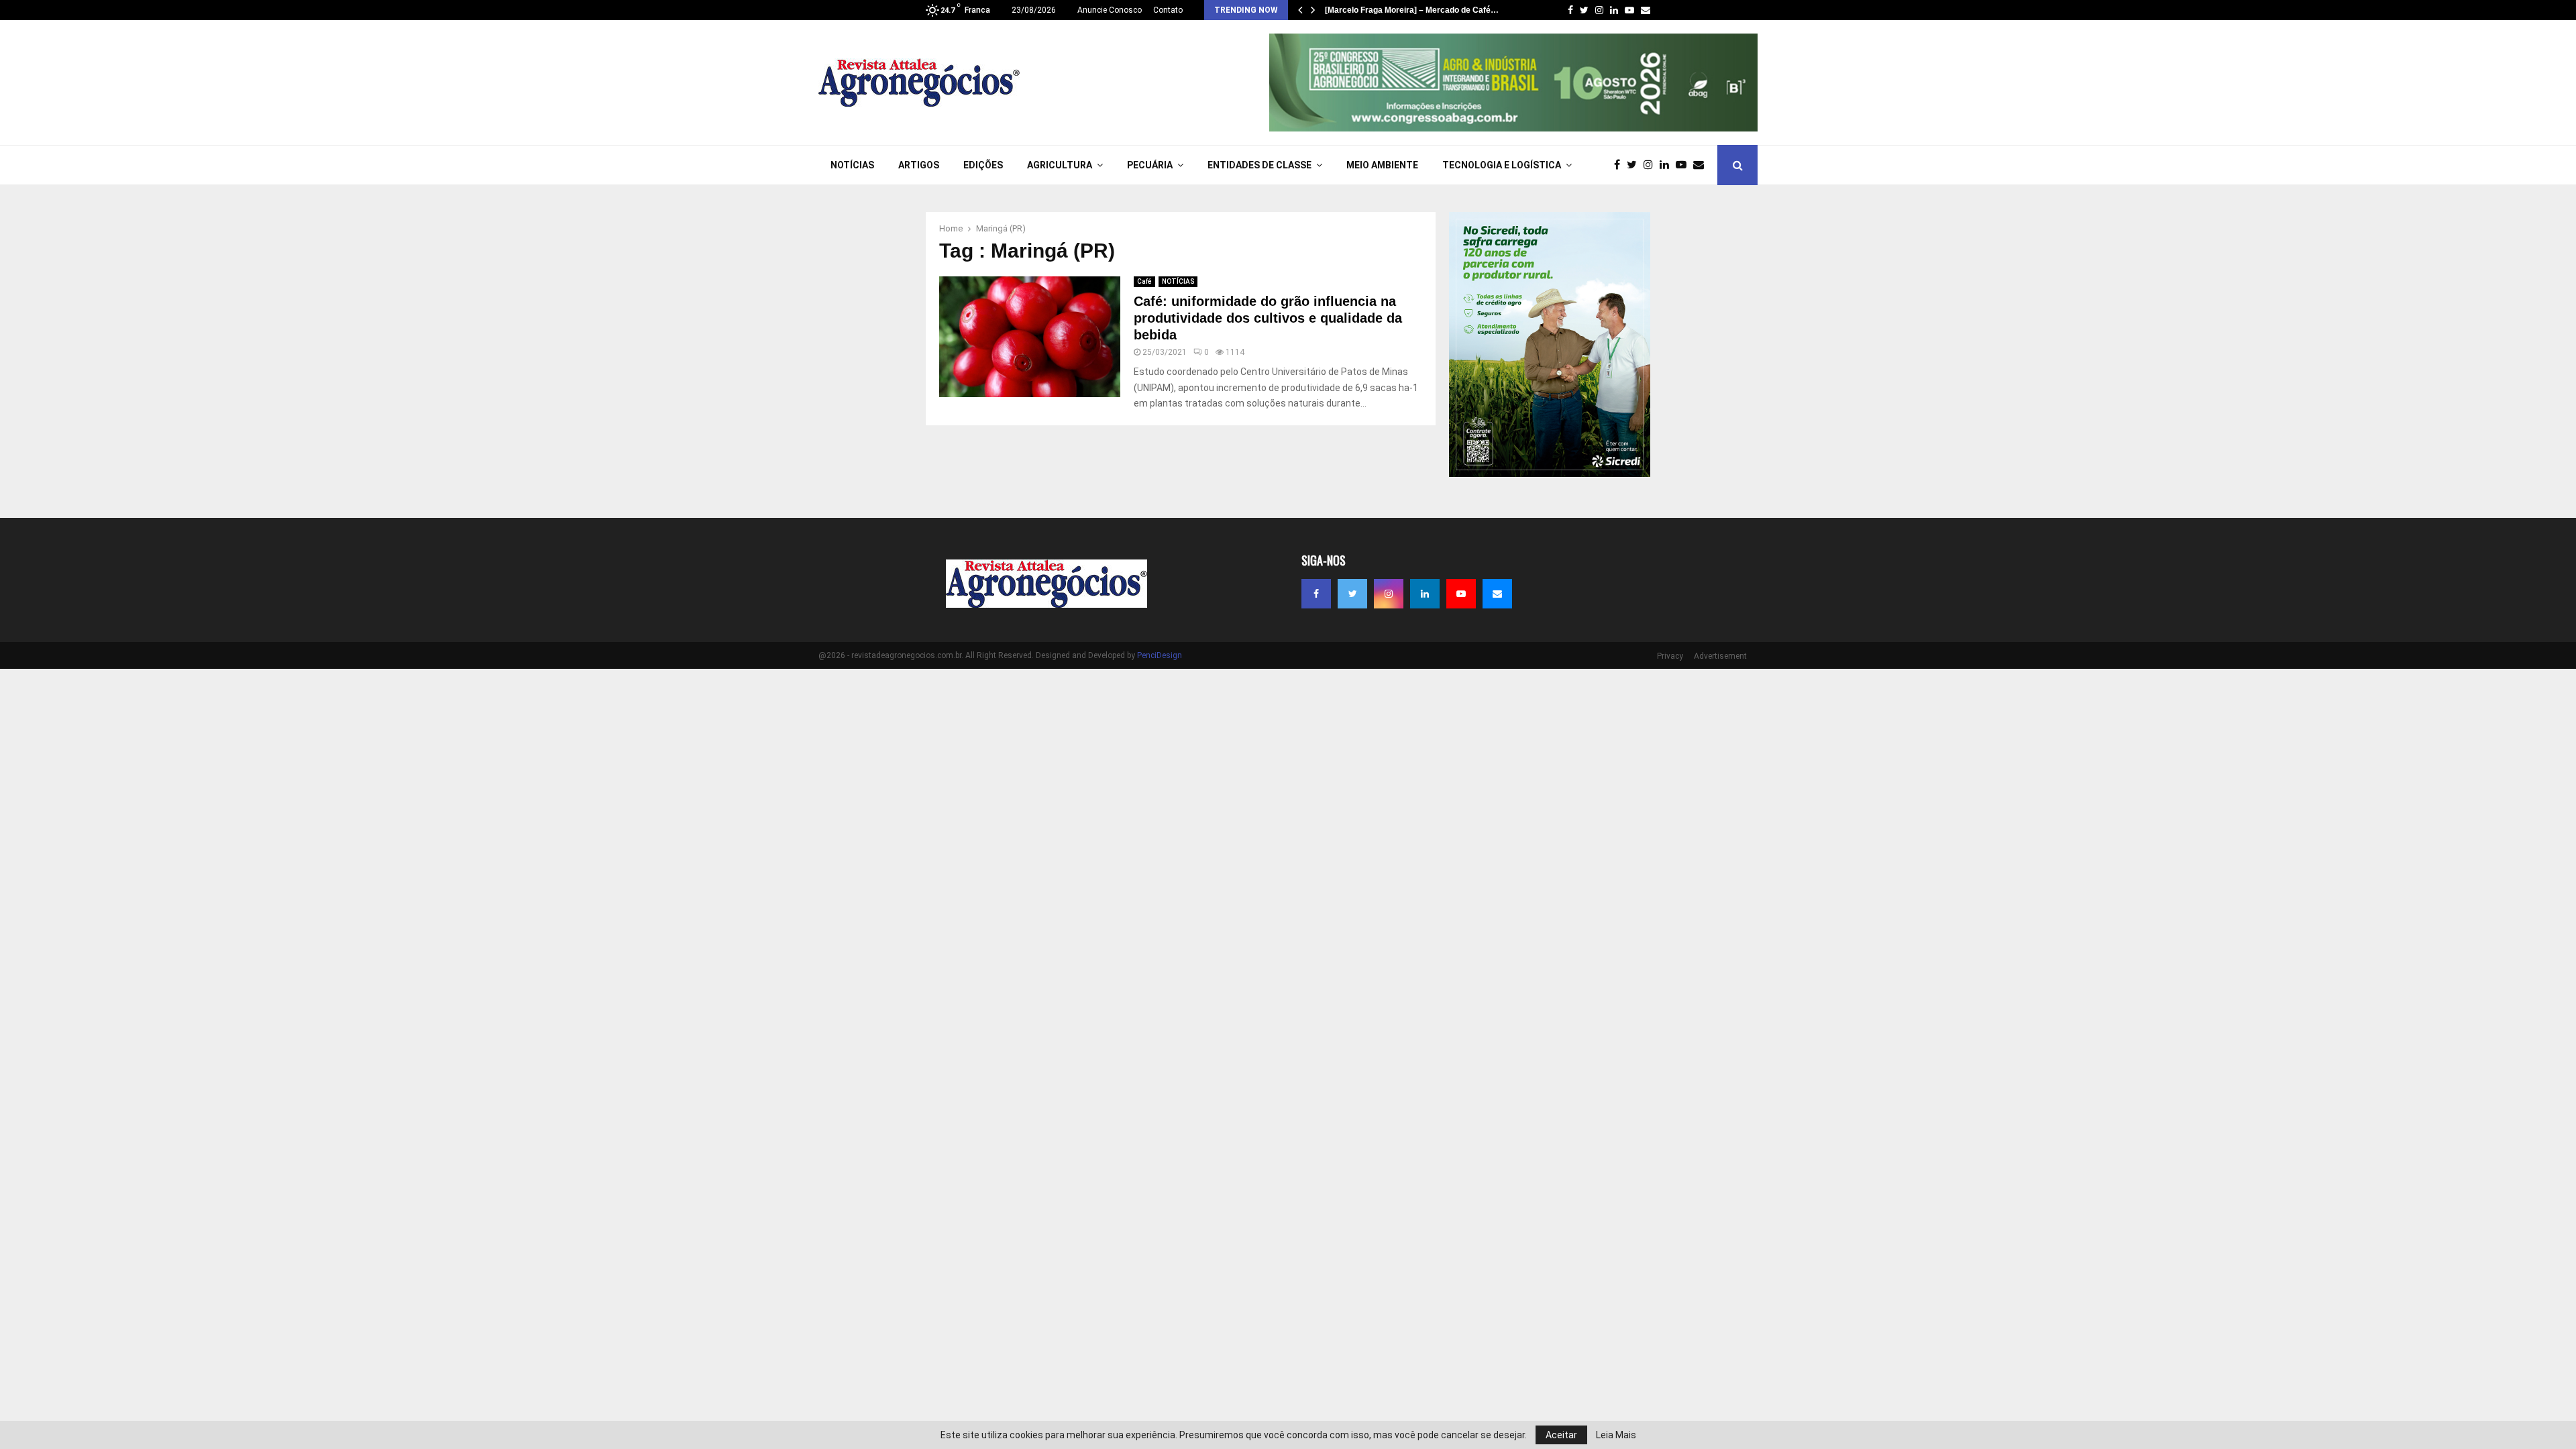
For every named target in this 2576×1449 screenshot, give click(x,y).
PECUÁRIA (1150, 165)
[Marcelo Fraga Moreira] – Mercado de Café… (1412, 10)
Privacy (1670, 656)
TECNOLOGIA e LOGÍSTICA (1502, 165)
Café (1144, 281)
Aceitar (1561, 1435)
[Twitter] (1635, 165)
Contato (1168, 10)
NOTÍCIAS (852, 165)
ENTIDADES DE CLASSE (1259, 165)
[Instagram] (1652, 165)
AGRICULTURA (1060, 165)
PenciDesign (1160, 655)
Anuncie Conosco (1110, 10)
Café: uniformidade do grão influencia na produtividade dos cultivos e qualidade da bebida (1268, 318)
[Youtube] (1684, 165)
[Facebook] (1620, 165)
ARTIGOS (919, 165)
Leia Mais (1616, 1435)
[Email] (1702, 165)
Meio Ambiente (1382, 165)
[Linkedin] (1668, 165)
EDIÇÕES (983, 165)
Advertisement (1720, 656)
